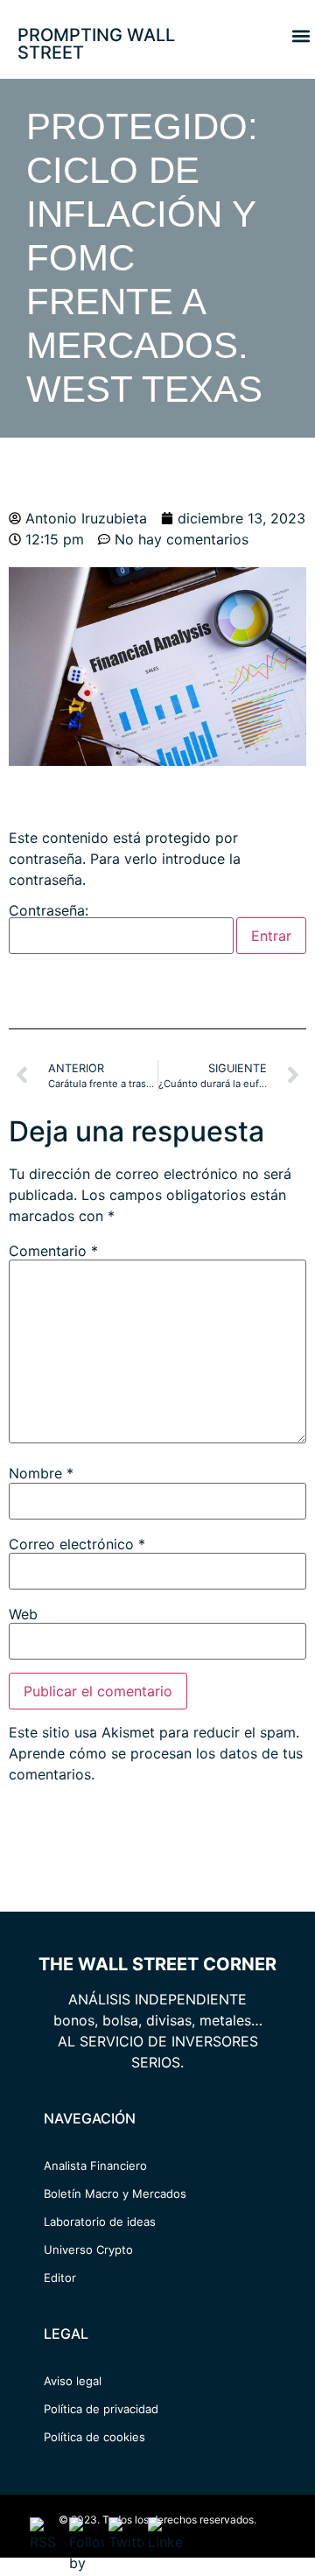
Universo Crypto (88, 2250)
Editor (60, 2278)
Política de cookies (94, 2437)
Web (23, 1614)
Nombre (41, 1473)
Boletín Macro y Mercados (115, 2193)
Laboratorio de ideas (100, 2222)
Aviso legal (73, 2381)
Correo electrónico (77, 1544)
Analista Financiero (95, 2165)
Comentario (53, 1251)
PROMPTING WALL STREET (96, 44)
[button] (301, 35)
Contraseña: (49, 911)
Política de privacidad (101, 2409)
